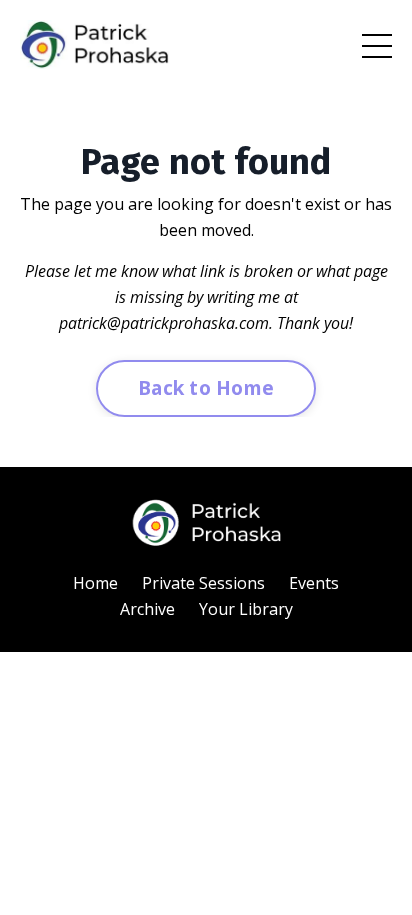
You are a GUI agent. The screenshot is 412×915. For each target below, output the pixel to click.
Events (314, 583)
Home (95, 583)
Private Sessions (203, 583)
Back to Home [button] (206, 387)
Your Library (246, 609)
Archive (147, 609)
